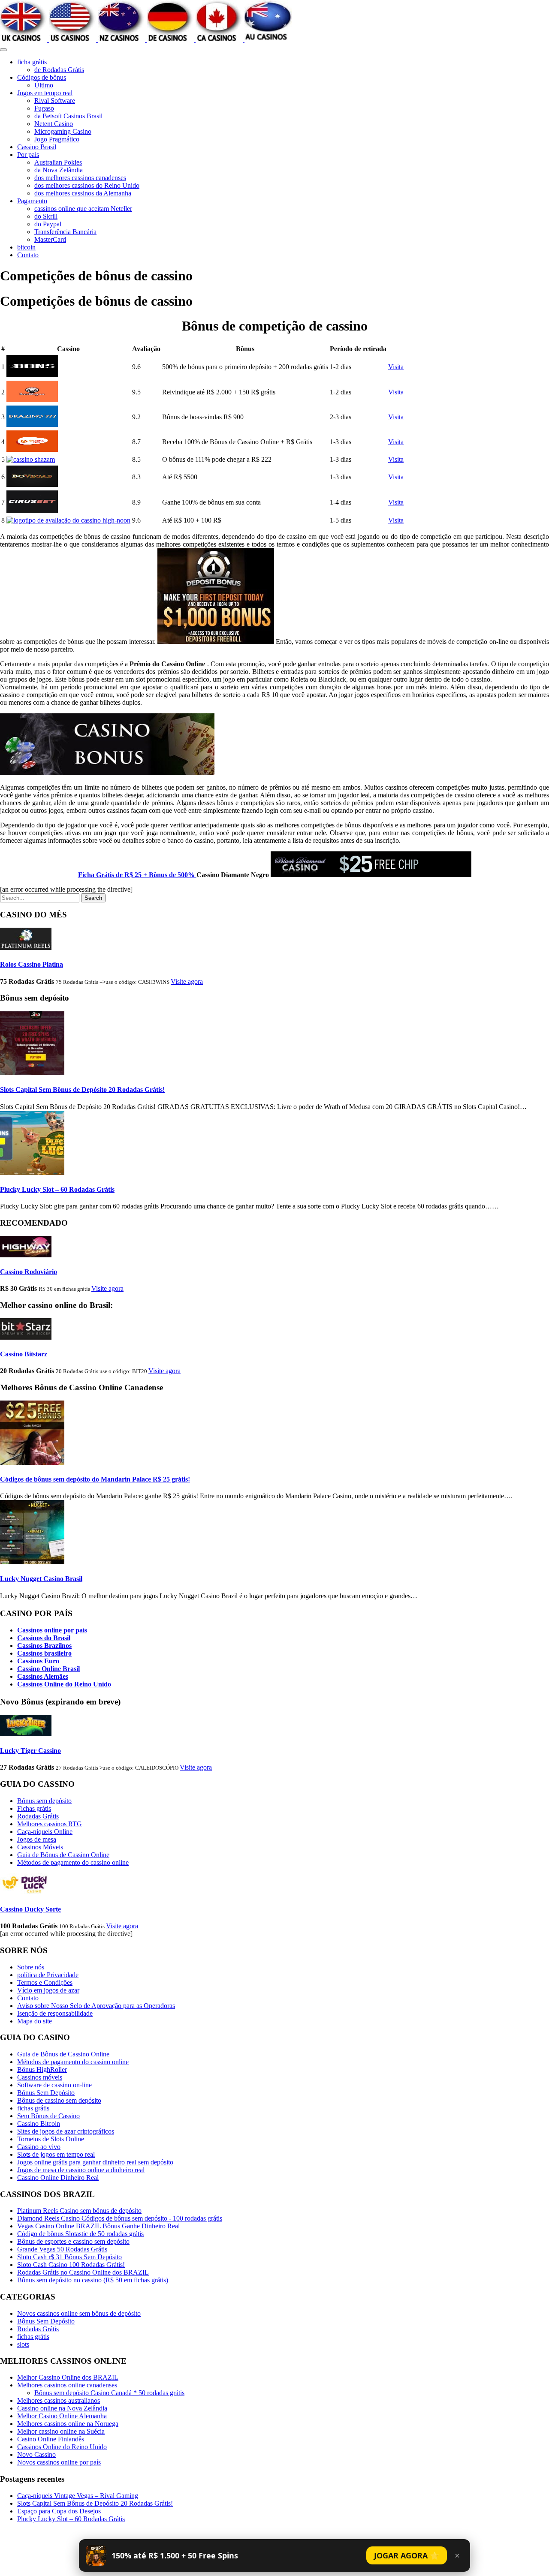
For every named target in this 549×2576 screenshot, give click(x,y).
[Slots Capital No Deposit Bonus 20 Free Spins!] (32, 1073)
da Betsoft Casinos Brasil (68, 116)
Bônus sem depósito (44, 1801)
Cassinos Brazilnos (44, 1646)
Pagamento (32, 201)
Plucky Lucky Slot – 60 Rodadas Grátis (57, 1189)
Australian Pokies (58, 162)
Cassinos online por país (52, 1630)
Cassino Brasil (37, 147)
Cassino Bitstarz (24, 1354)
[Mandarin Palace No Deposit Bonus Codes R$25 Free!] (32, 1462)
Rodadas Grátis (38, 1816)
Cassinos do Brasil (44, 1638)
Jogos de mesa (37, 1839)
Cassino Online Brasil (48, 1669)
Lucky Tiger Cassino (30, 1751)
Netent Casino (54, 124)
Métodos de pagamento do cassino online (73, 1862)
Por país (28, 155)
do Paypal (48, 224)
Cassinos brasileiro (44, 1653)
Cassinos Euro (38, 1661)
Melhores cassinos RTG (50, 1824)
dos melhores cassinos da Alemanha (83, 193)
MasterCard (50, 239)
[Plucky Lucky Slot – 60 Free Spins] (32, 1173)
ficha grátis (32, 62)
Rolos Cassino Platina (32, 964)
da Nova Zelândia (59, 170)
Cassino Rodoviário (29, 1272)
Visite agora (187, 981)
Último (44, 85)
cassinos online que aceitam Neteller (83, 209)
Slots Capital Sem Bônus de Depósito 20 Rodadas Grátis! (82, 1090)
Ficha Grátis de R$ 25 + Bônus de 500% (137, 875)
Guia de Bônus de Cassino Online (63, 1855)
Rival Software (55, 101)
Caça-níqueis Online (45, 1832)
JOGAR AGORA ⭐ (407, 2555)
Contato (28, 255)
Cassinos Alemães (43, 1676)
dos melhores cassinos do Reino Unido (87, 185)
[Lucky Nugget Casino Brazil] (32, 1562)
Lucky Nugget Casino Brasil (41, 1579)
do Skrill (46, 216)
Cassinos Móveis (40, 1847)
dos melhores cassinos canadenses (80, 178)
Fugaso (44, 108)
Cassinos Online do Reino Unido (64, 1684)
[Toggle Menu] (3, 50)
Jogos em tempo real (45, 93)
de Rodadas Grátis (59, 70)
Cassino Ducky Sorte (30, 1909)
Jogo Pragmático (57, 139)
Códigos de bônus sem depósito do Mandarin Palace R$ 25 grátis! (95, 1479)
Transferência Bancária (65, 232)
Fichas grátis (34, 1808)
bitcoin (26, 247)
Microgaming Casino (63, 131)
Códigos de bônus (42, 77)
